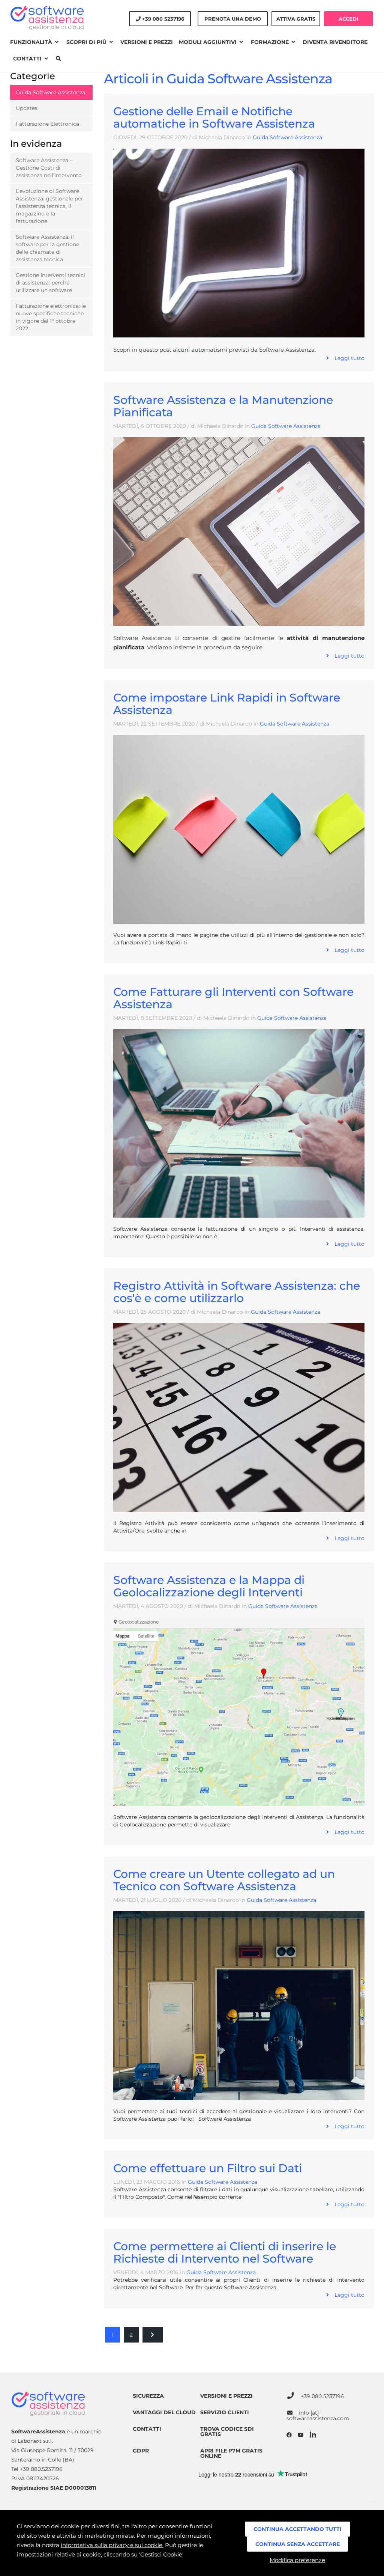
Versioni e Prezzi (147, 42)
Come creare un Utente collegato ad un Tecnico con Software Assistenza (224, 1880)
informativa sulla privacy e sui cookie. (112, 2545)
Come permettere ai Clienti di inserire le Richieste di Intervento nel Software (225, 2252)
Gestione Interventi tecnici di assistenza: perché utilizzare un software (50, 283)
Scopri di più (87, 42)
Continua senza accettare (298, 2544)
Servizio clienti (225, 2412)
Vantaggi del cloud (164, 2412)
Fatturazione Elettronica (47, 124)
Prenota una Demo (233, 19)
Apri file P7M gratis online (231, 2453)
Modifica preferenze (297, 2560)
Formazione (271, 42)
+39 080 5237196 (322, 2396)
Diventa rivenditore (335, 42)
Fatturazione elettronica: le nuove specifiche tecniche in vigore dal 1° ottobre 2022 (51, 317)
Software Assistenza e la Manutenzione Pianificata (223, 406)
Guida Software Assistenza (287, 137)
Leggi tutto (347, 358)
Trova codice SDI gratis (227, 2431)
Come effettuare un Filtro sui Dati (208, 2168)
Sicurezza (148, 2396)
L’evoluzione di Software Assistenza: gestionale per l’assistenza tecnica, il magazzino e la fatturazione (49, 206)
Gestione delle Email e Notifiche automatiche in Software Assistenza (214, 117)
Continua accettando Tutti (298, 2529)
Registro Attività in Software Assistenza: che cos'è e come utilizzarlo (237, 1292)
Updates (27, 108)
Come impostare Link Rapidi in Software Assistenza (227, 704)
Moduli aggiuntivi (208, 42)
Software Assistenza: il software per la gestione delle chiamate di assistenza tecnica (47, 248)
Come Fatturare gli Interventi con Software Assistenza (233, 998)
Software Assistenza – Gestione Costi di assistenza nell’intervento (49, 168)
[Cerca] (58, 59)
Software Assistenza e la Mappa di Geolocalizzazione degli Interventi (209, 1586)
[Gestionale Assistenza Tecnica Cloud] (47, 18)
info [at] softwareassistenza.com (318, 2416)
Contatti (28, 59)
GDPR (141, 2451)
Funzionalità (32, 42)
